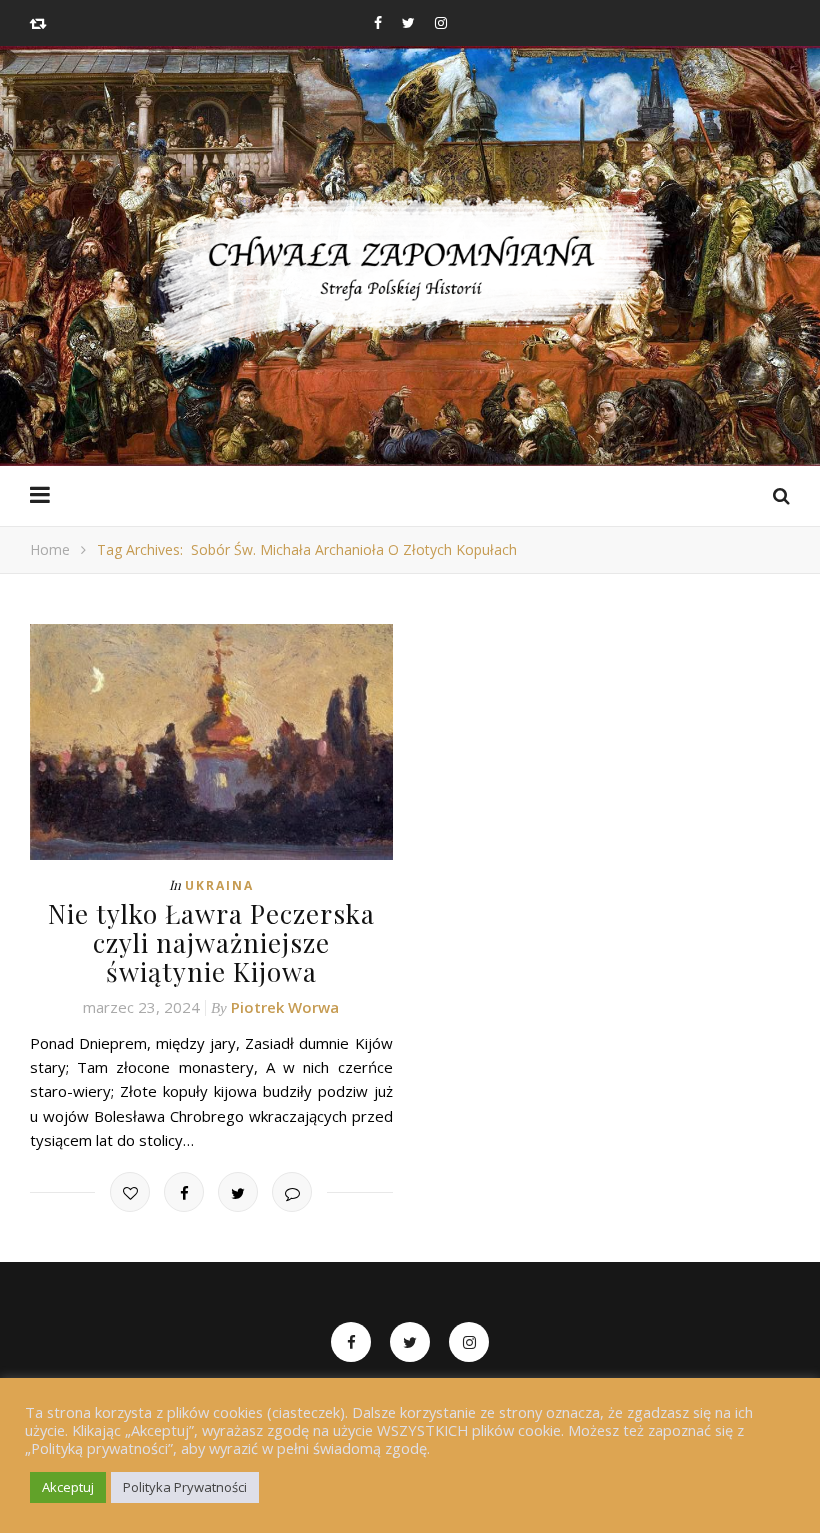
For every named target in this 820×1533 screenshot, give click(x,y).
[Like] (130, 1192)
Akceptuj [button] (68, 1487)
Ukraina (219, 885)
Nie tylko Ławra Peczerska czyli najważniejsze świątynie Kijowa (211, 942)
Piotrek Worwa (285, 1007)
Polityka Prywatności (185, 1487)
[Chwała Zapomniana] (410, 280)
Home (50, 549)
